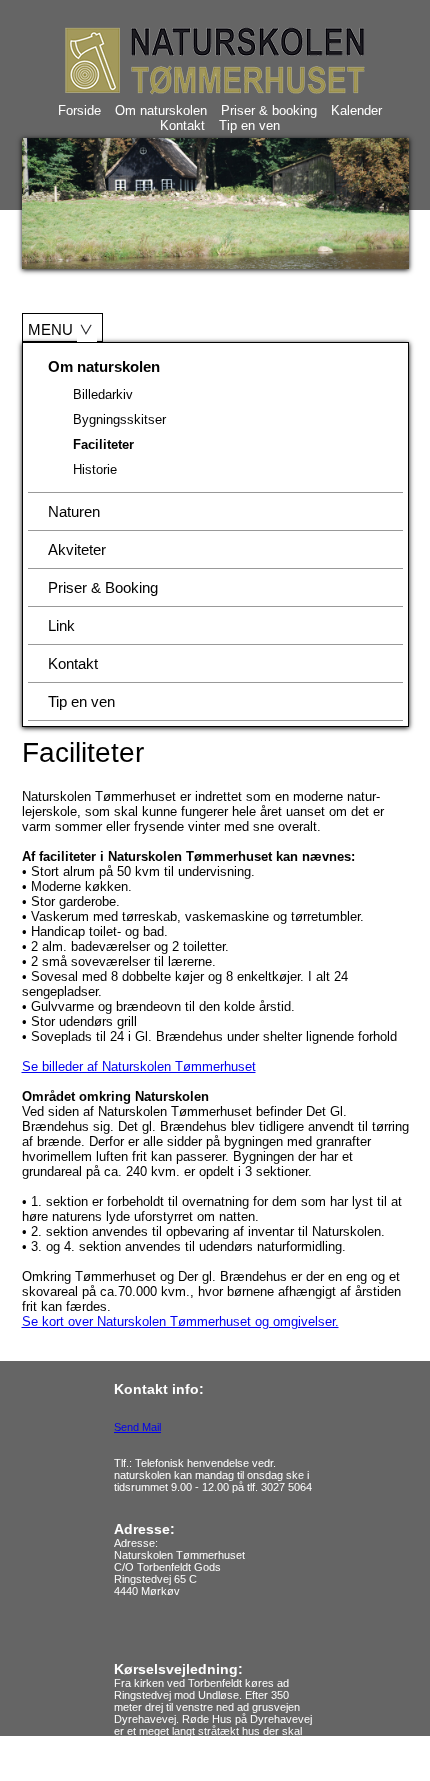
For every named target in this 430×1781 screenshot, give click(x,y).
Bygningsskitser (119, 419)
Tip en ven (249, 125)
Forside (79, 110)
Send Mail (137, 1427)
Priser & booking (269, 110)
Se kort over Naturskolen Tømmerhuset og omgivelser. (180, 1321)
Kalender (356, 110)
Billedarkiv (103, 394)
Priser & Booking (103, 587)
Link (61, 625)
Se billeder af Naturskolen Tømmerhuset (139, 1066)
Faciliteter (103, 444)
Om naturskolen (161, 110)
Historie (95, 469)
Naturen (74, 511)
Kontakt (182, 125)
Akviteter (77, 549)
